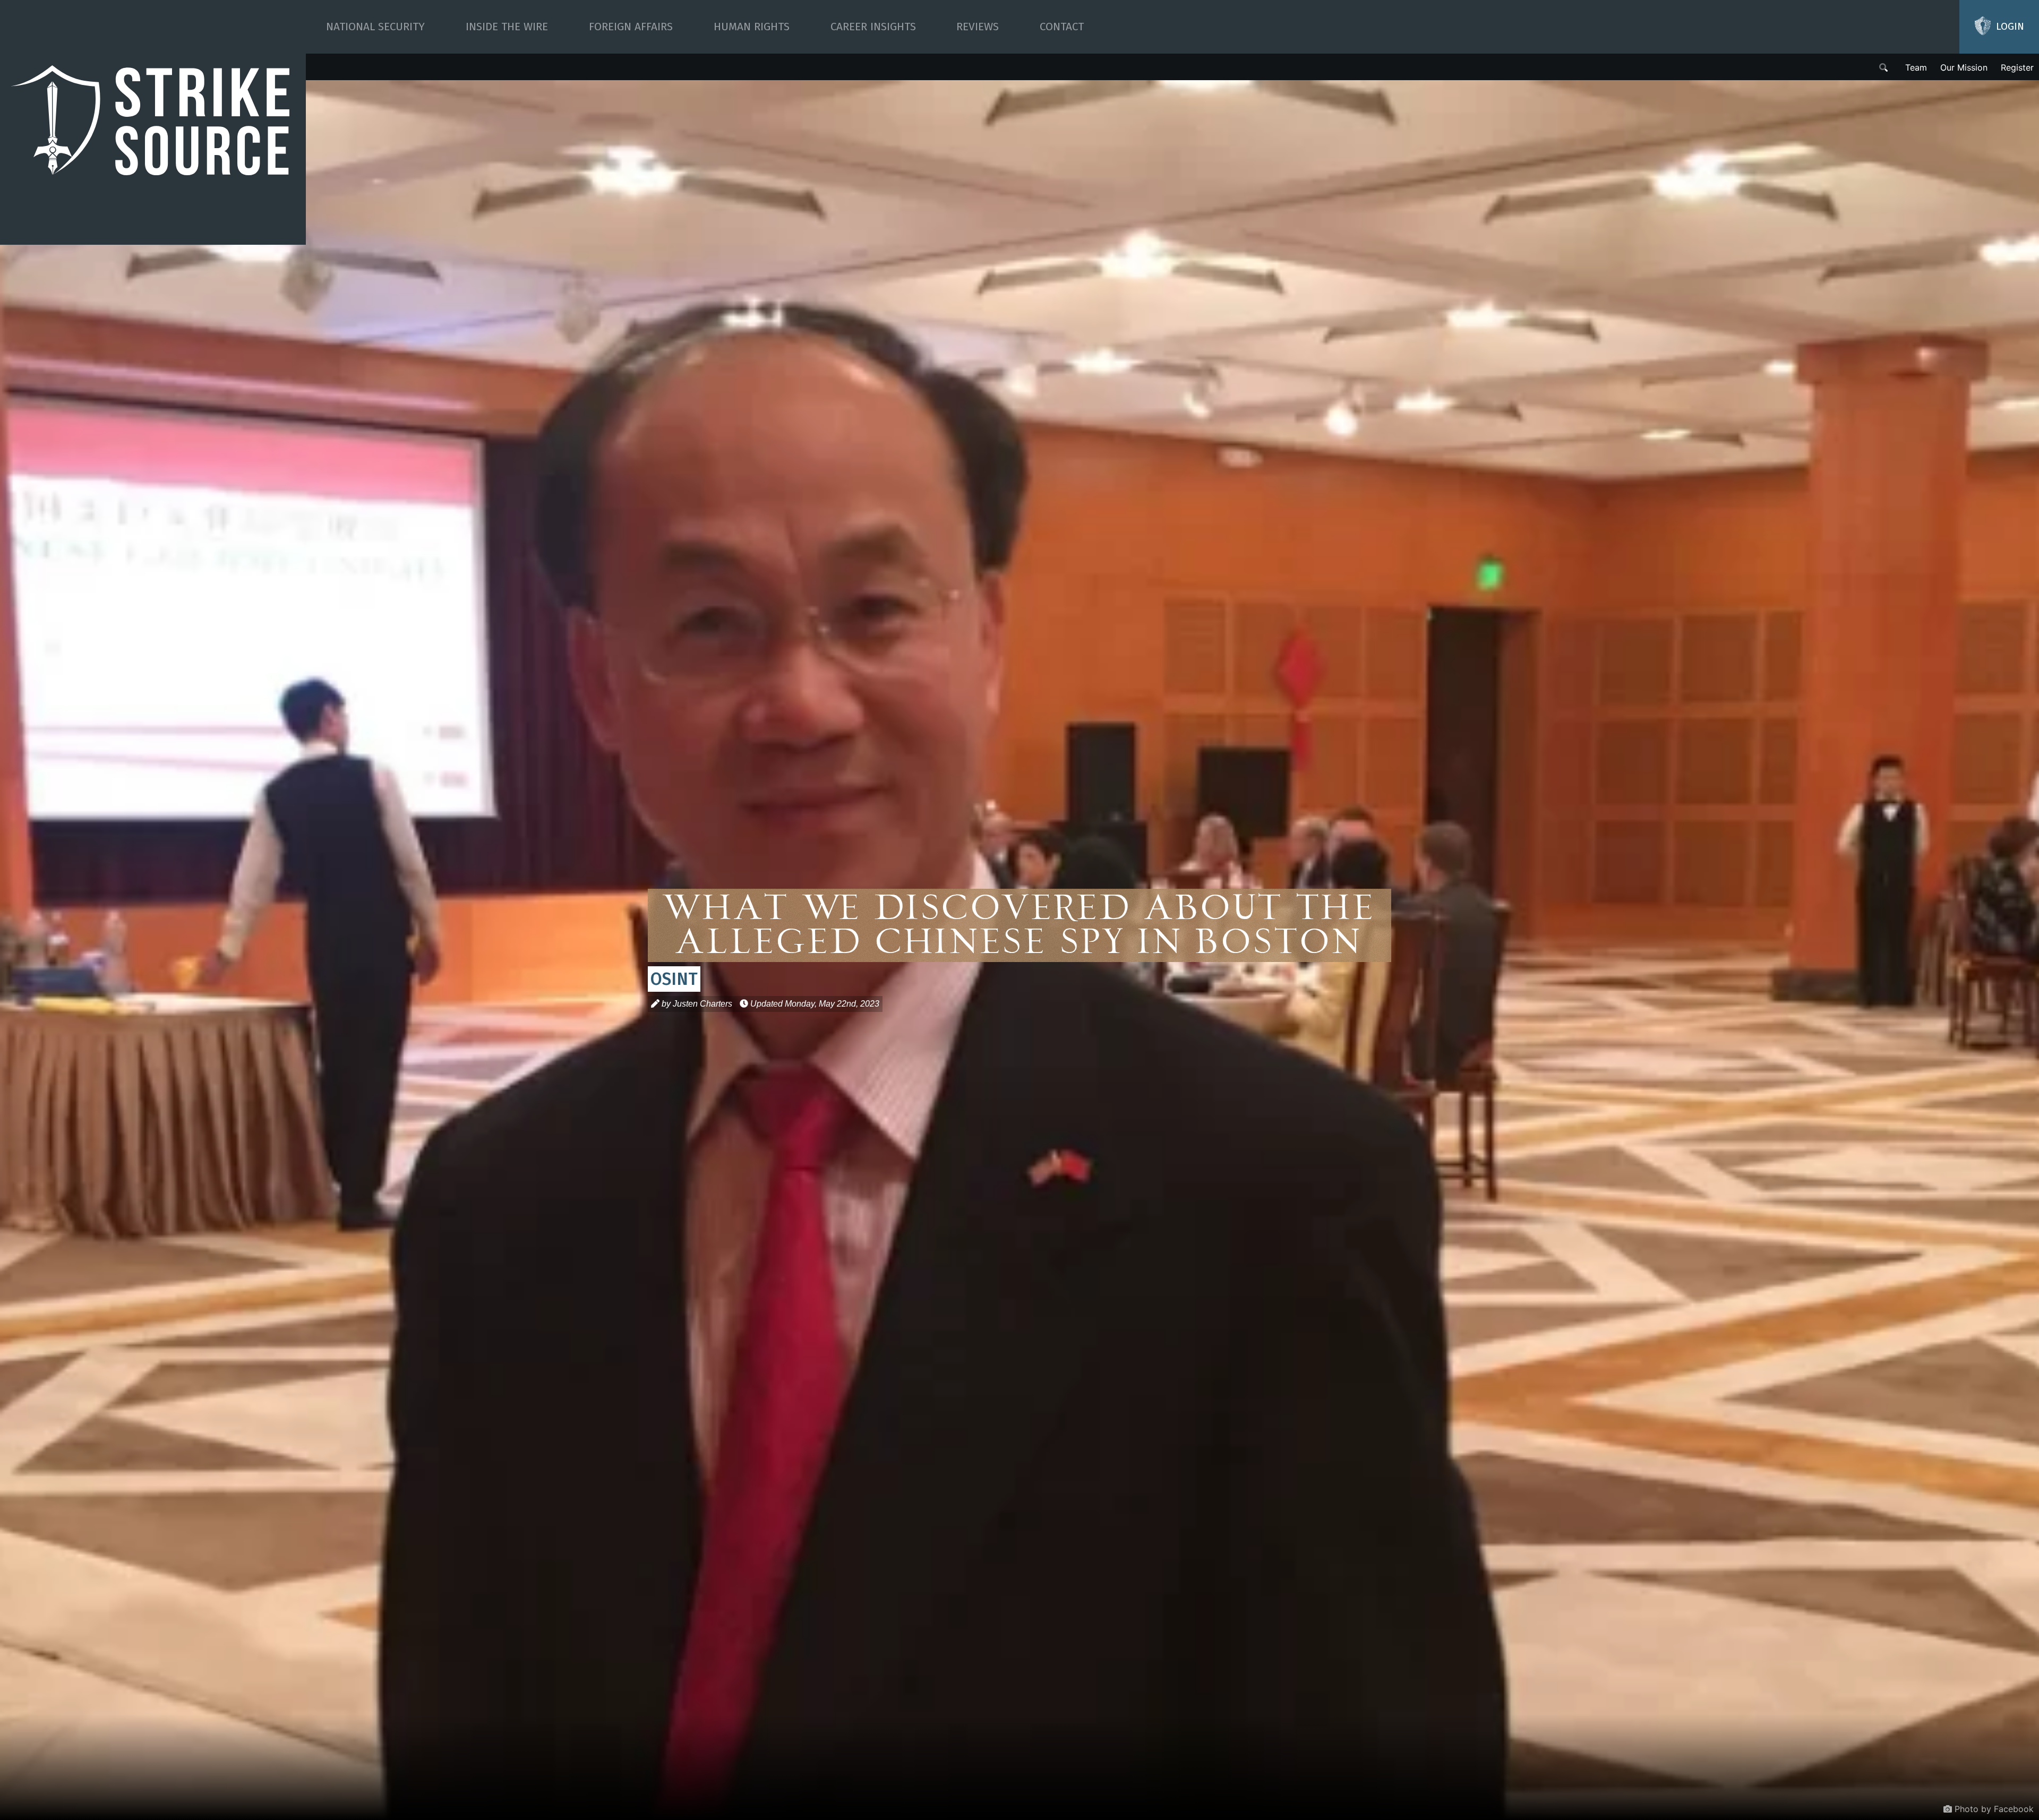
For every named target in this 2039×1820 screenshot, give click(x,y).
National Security (375, 27)
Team (1916, 67)
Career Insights (873, 27)
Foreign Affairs (631, 27)
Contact (1062, 27)
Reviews (978, 27)
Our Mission (1964, 67)
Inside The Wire (507, 27)
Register (2017, 67)
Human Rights (752, 27)
